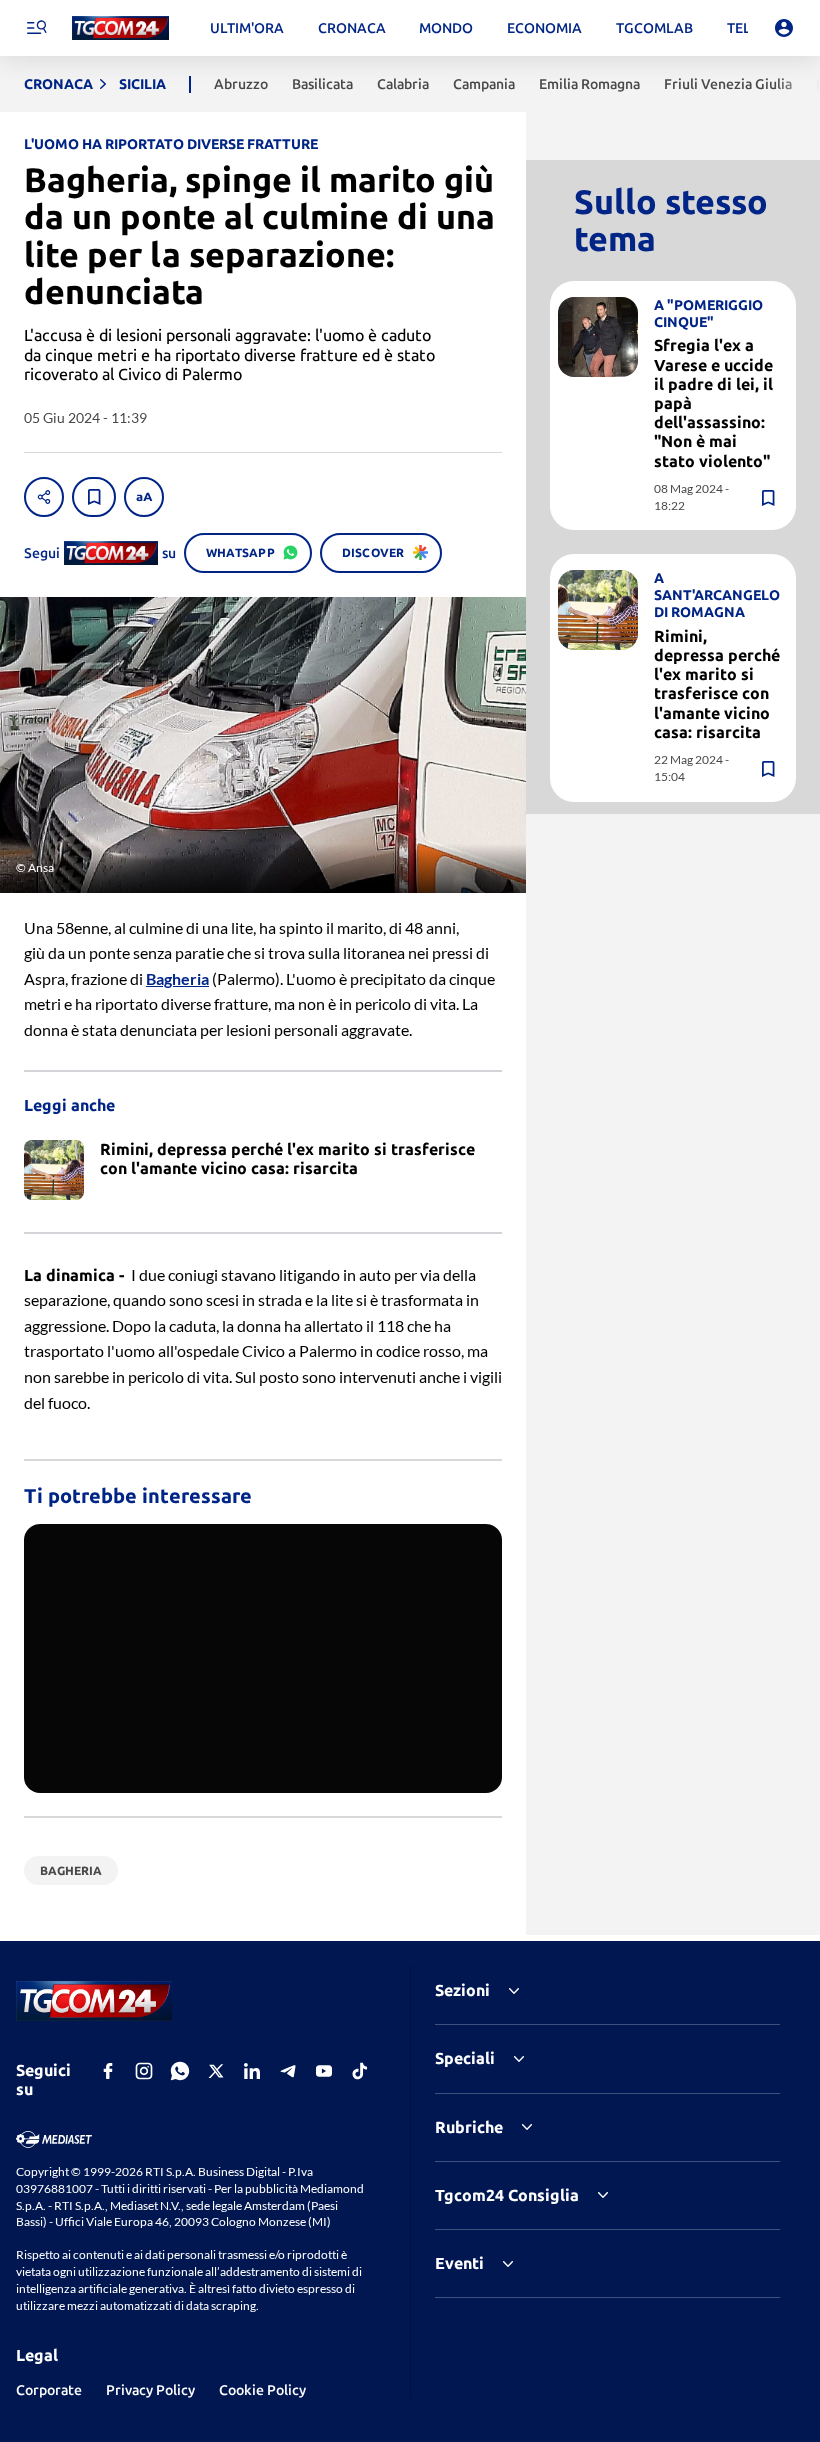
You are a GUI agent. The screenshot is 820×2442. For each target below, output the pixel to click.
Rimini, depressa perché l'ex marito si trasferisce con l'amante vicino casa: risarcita (717, 684)
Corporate (49, 2390)
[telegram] (288, 2071)
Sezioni (462, 1990)
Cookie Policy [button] (262, 2390)
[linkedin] (252, 2071)
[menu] (36, 28)
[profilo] (784, 28)
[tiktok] (360, 2071)
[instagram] (144, 2071)
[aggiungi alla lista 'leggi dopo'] (94, 497)
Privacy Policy (150, 2390)
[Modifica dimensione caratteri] (144, 497)
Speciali (465, 2058)
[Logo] (120, 28)
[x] (216, 2071)
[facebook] (108, 2071)
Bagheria (177, 978)
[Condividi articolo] (44, 497)
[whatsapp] (180, 2071)
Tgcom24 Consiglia (507, 2195)
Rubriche (469, 2127)
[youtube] (324, 2071)
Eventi (459, 2263)
